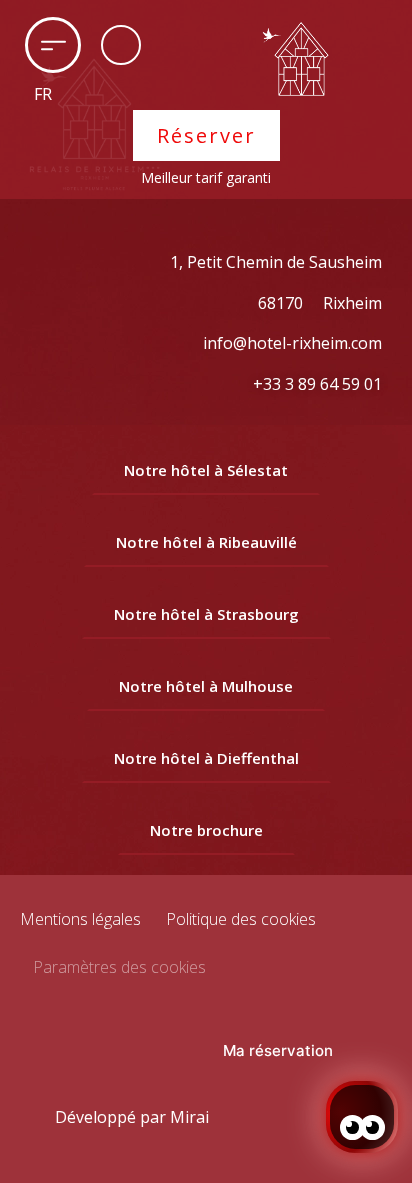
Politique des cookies (241, 919)
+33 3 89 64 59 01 (317, 384)
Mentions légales (80, 919)
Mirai (189, 1117)
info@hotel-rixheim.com (292, 343)
